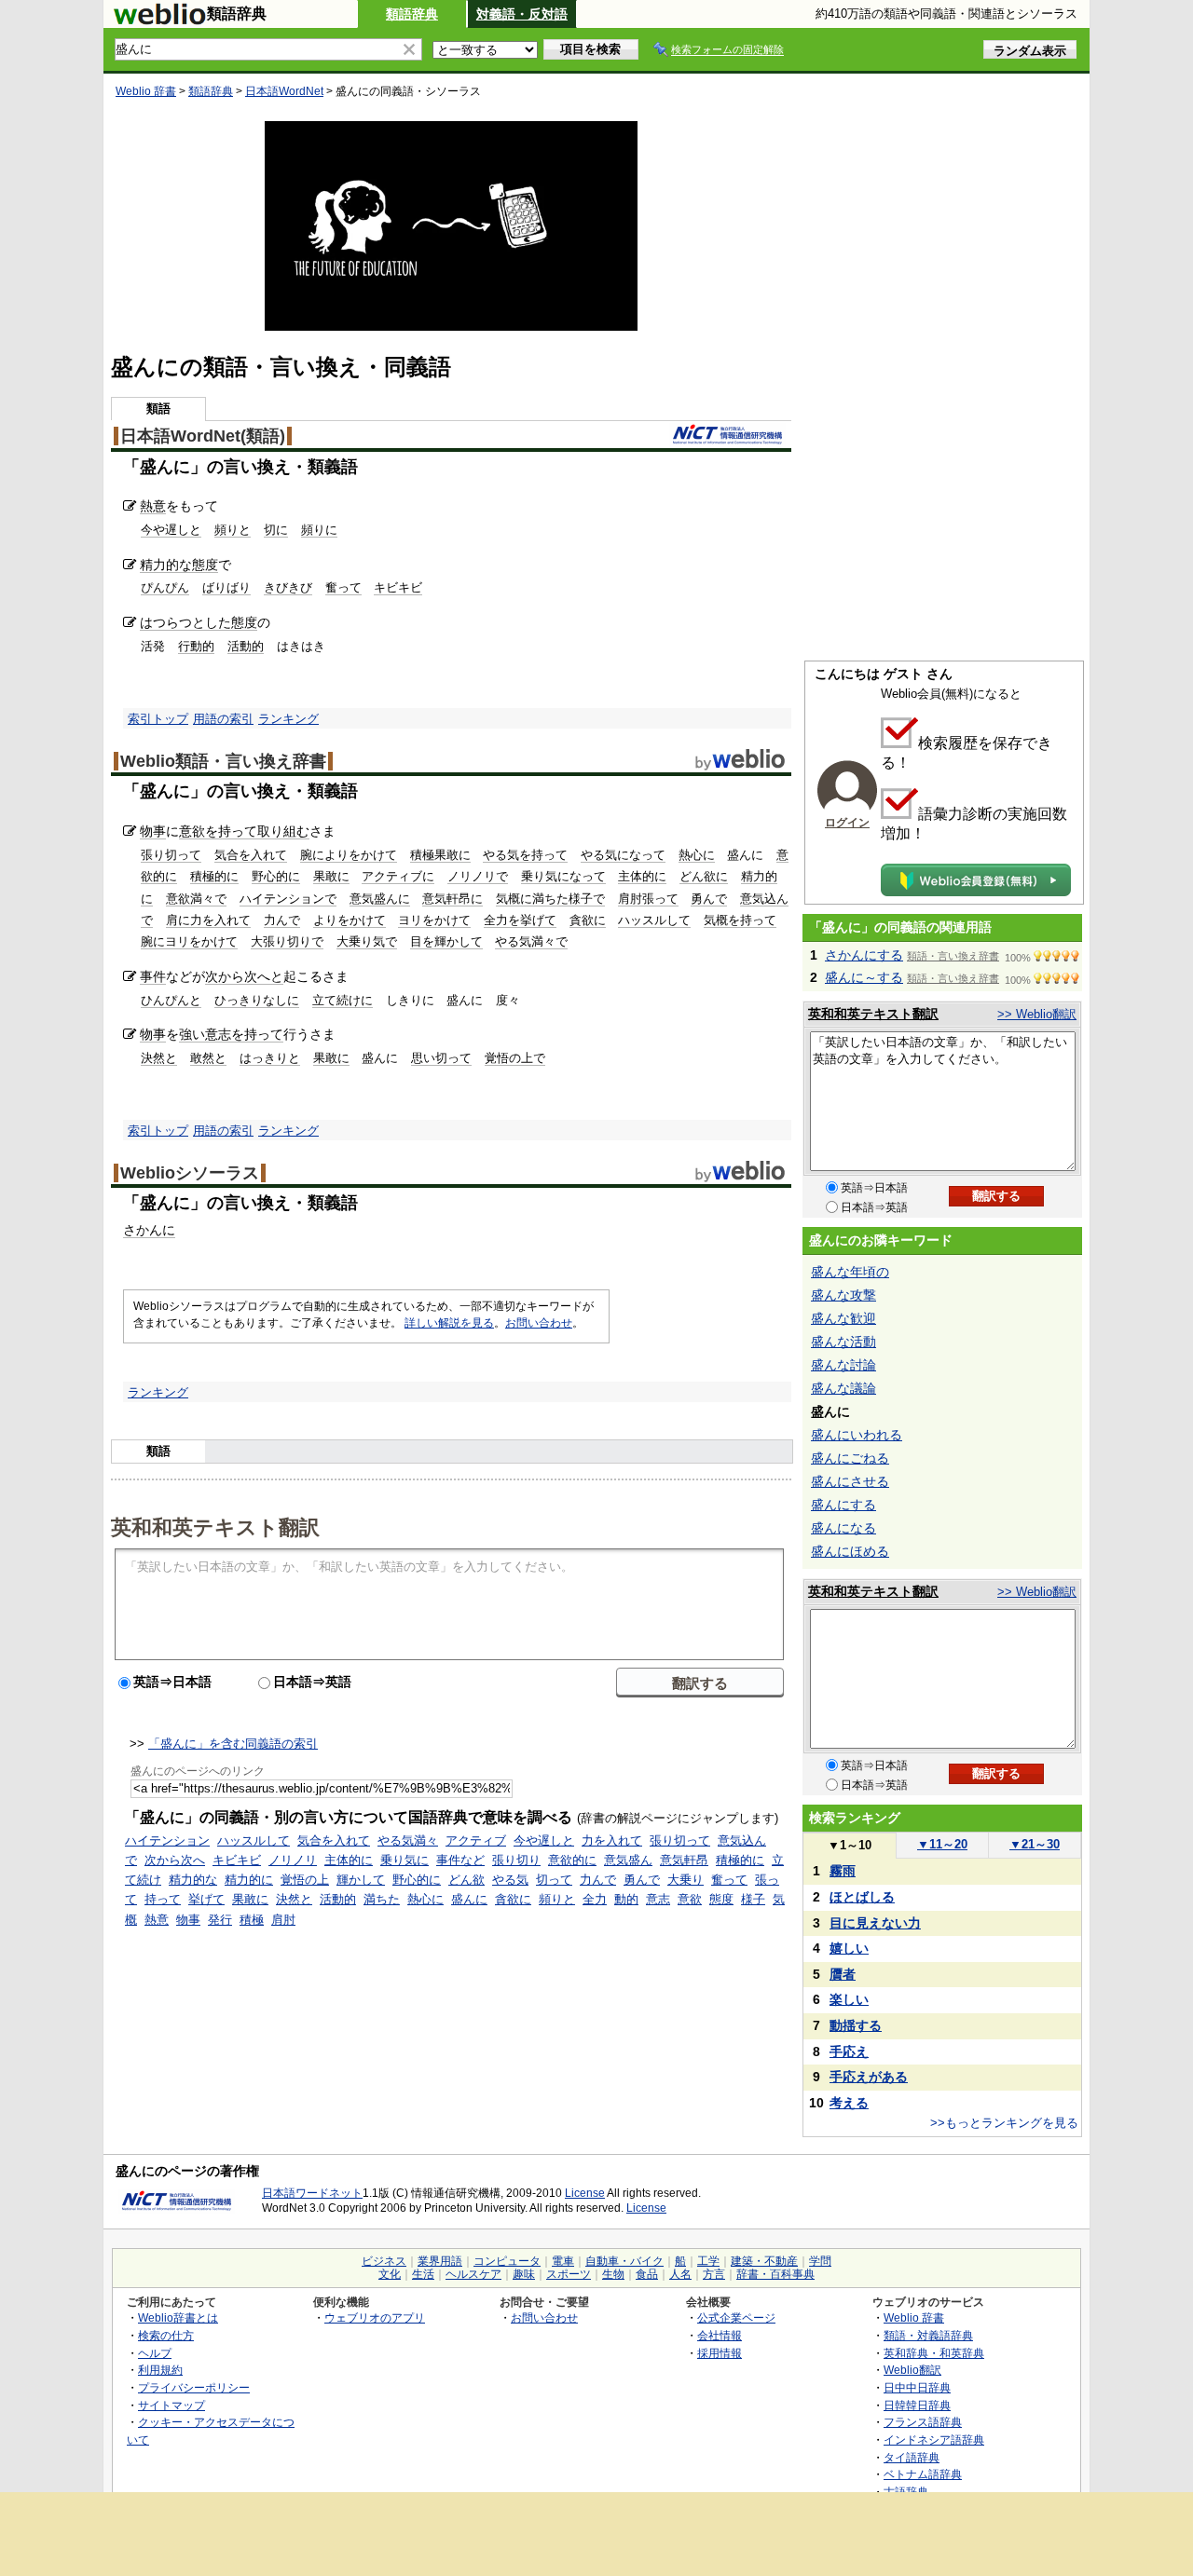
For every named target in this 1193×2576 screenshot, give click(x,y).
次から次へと (244, 976)
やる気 (510, 1880)
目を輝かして (446, 941)
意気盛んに (380, 899)
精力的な (166, 565)
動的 (626, 1899)
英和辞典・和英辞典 (934, 2353)
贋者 (843, 1974)
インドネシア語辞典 (934, 2440)
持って (163, 1899)
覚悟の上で (515, 1058)
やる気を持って (525, 855)
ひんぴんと (171, 1000)
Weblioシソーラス (190, 1173)
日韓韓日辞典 (917, 2405)
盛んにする (843, 1505)
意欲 (690, 1899)
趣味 (524, 2274)
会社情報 (720, 2335)
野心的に (276, 876)
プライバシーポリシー (194, 2387)
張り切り (516, 1860)
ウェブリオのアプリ (375, 2317)
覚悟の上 (305, 1880)
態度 (205, 565)
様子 (753, 1899)
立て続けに (343, 1000)
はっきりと (270, 1058)
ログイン (847, 823)
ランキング (288, 719)
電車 (563, 2261)
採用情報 (720, 2353)
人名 (680, 2274)
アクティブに (398, 876)
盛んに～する (864, 977)
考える (849, 2103)
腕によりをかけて (349, 855)
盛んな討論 (843, 1365)
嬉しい (849, 1948)
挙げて (206, 1899)
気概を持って (740, 920)
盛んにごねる (850, 1458)
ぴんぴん (165, 587)
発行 (220, 1920)
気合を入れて (251, 855)
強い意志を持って (231, 1034)
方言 (714, 2274)
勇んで (709, 899)
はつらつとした (185, 622)
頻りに (319, 530)
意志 (658, 1899)
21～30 (1035, 1844)
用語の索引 (223, 719)
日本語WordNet (284, 91)
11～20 (942, 1844)
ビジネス (384, 2261)
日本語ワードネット (312, 2193)
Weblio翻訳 (912, 2370)
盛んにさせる (850, 1481)
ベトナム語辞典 (923, 2474)
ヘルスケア (473, 2274)
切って (453, 1058)
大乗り (686, 1880)
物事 (153, 831)
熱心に (697, 855)
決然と (159, 1058)
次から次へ (175, 1860)
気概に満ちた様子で (550, 899)
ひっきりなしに (257, 1000)
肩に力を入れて (208, 920)
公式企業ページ (736, 2317)
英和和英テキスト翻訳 (215, 1526)
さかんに (149, 1230)
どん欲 (466, 1880)
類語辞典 (412, 14)
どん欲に (704, 876)
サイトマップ (171, 2405)
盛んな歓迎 (843, 1318)
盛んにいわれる (857, 1435)
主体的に (642, 876)
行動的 (196, 646)
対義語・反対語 (522, 14)
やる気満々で (531, 941)
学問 (820, 2261)
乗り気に (405, 1860)
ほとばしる (862, 1897)
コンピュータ (507, 2261)
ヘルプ (155, 2353)
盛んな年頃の (850, 1272)
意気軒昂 (684, 1860)
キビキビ (398, 587)
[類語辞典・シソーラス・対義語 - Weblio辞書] (159, 20)
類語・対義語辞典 (928, 2335)
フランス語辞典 (923, 2422)
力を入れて (612, 1840)
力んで (282, 920)
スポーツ (569, 2274)
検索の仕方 (166, 2335)
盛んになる (843, 1528)
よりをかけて (350, 920)
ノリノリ (293, 1860)
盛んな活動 (843, 1342)
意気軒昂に (453, 899)
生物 (613, 2274)
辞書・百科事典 (775, 2274)
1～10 (850, 1845)
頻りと (233, 530)
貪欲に (588, 920)
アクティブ (476, 1840)
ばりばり (226, 587)
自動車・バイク (624, 2261)
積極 (252, 1920)
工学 (708, 2261)
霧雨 (843, 1871)
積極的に (214, 876)
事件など (460, 1860)
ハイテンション (167, 1840)
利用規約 (160, 2370)
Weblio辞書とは (178, 2317)
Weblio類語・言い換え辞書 (223, 761)
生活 (423, 2274)
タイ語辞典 (912, 2457)
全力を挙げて (520, 920)
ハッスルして (654, 920)
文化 (390, 2274)
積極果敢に (440, 855)
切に (276, 530)
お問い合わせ (539, 1323)
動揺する (856, 2025)
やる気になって (623, 855)
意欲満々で (196, 899)
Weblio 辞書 (146, 91)
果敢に (331, 876)
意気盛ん (628, 1860)
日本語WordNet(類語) (203, 436)
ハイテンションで (288, 899)
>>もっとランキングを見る (1004, 2123)
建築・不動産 (764, 2261)
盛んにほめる (850, 1551)
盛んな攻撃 (843, 1295)
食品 (647, 2274)
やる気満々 (408, 1840)
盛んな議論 (843, 1388)
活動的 (246, 646)
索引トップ (158, 719)
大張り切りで (287, 941)
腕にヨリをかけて (189, 941)
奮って (343, 587)
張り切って (171, 855)
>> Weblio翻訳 (1037, 1014)
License (585, 2193)
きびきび (288, 587)
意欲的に (572, 1860)
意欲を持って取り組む (244, 831)
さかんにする (864, 955)
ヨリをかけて (434, 920)
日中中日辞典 (917, 2387)
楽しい (849, 1999)
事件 (153, 976)
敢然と (208, 1058)
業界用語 (440, 2261)
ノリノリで (478, 876)
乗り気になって (563, 876)
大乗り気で (367, 941)
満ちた (382, 1899)
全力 (595, 1899)
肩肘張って (648, 899)
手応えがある (869, 2077)
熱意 (153, 506)
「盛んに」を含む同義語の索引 (233, 1744)
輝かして (361, 1880)
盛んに (469, 1899)
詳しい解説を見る (449, 1323)
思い (423, 1058)
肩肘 (283, 1920)
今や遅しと (171, 530)
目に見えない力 (875, 1923)
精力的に (249, 1880)
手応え (849, 2051)
